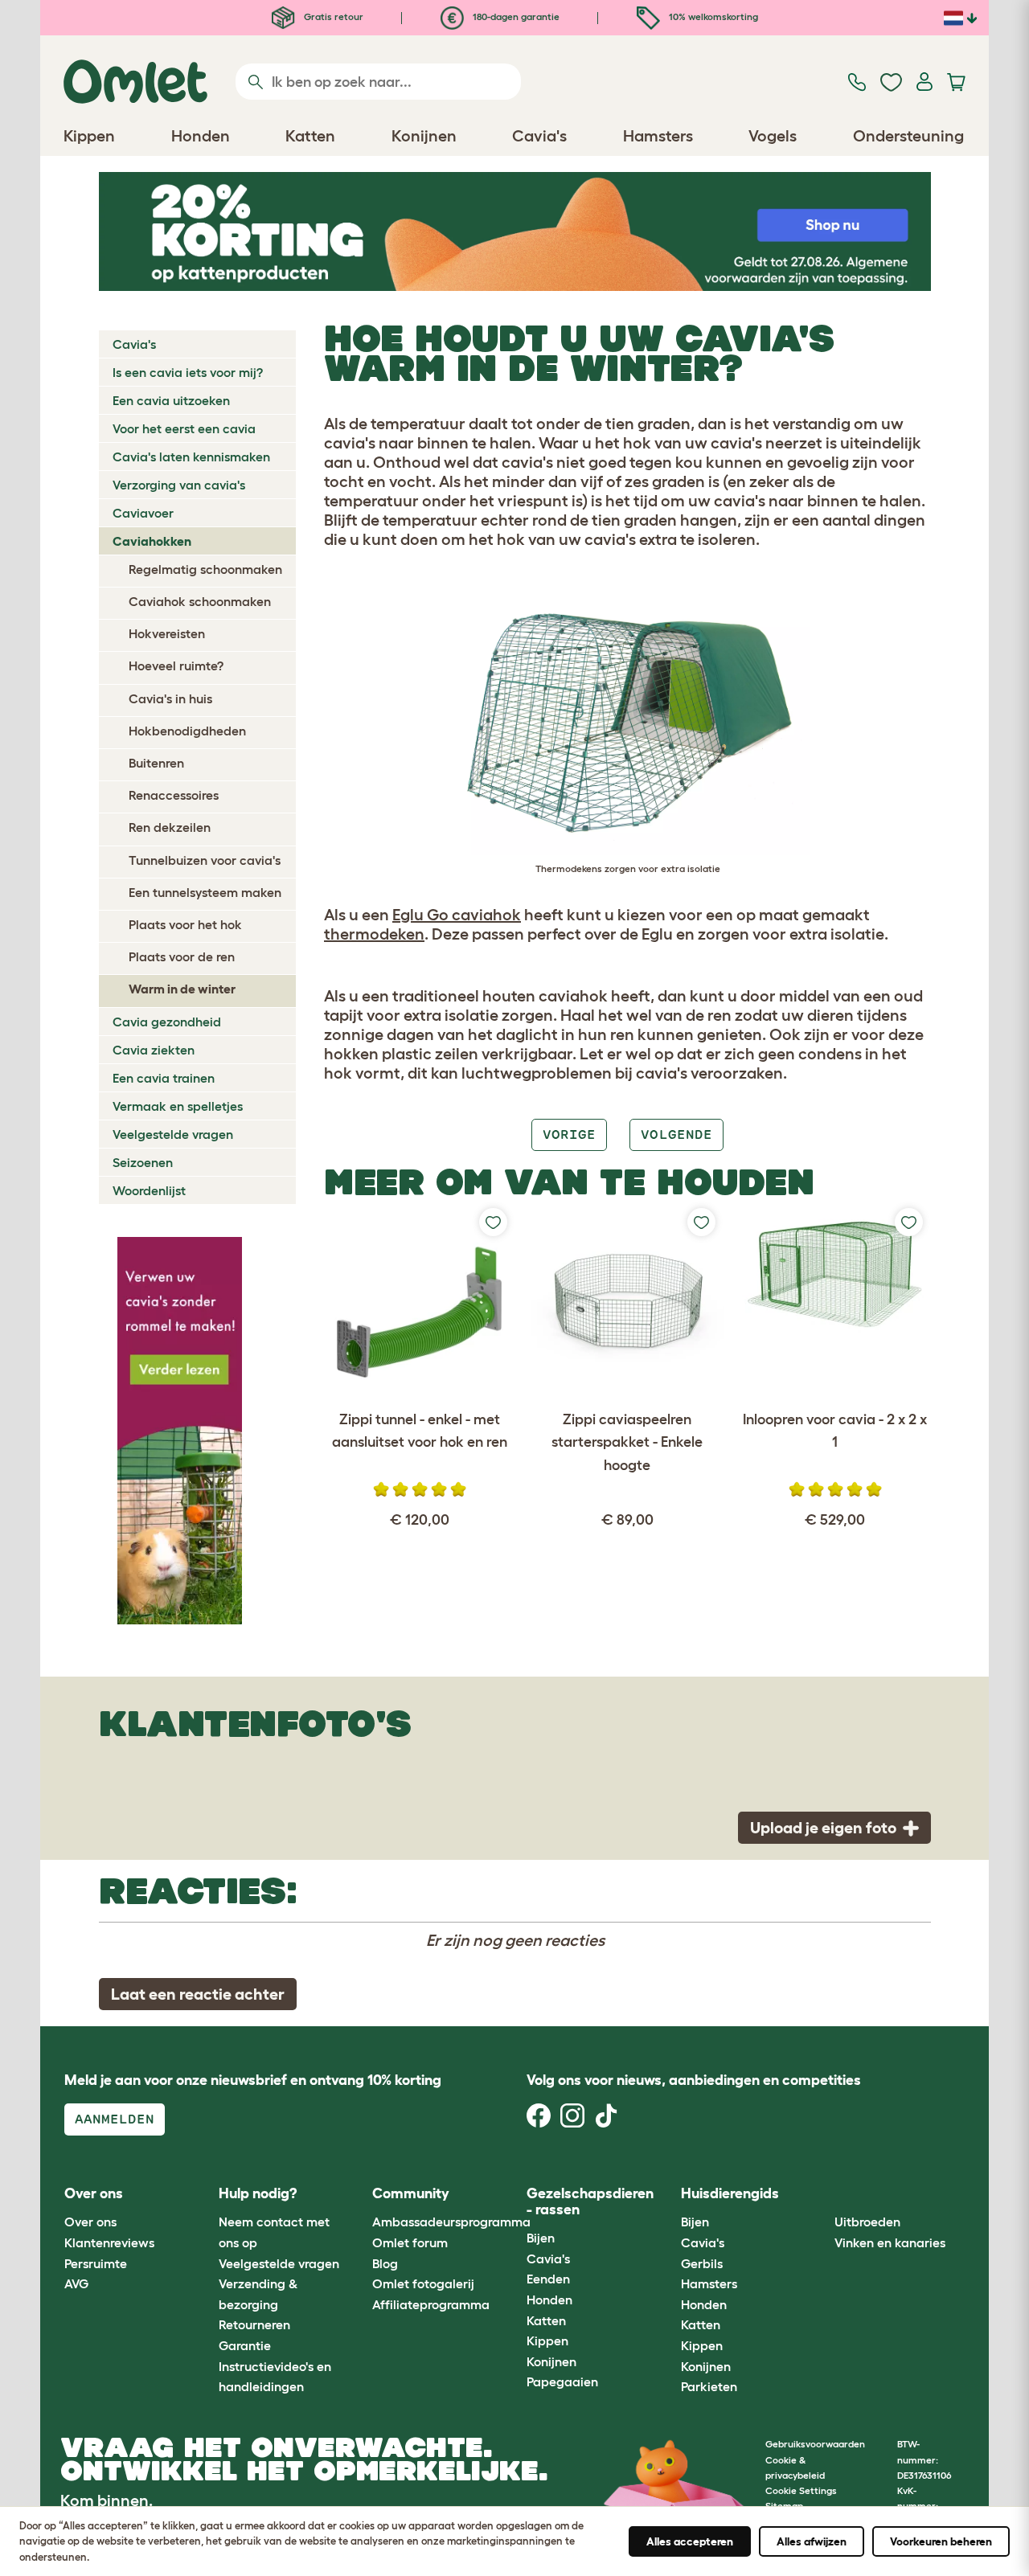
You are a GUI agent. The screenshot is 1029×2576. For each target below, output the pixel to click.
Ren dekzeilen (170, 827)
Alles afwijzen (812, 2541)
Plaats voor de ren (182, 956)
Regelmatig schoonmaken (205, 569)
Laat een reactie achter (198, 1994)
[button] (823, 2194)
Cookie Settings (801, 2490)
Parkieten (709, 2386)
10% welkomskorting (712, 16)
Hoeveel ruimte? (176, 666)
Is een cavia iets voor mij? (188, 372)
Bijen (541, 2238)
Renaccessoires (174, 795)
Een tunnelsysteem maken (205, 892)
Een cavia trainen (164, 1078)
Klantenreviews (109, 2242)
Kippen (547, 2341)
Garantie (245, 2345)
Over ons (90, 2222)
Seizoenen (143, 1162)
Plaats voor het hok (185, 924)
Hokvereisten (167, 633)
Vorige (569, 1134)
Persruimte (96, 2263)
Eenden (548, 2279)
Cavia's (134, 344)
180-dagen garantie (515, 16)
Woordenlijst (149, 1190)
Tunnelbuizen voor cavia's (205, 860)
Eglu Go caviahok (457, 915)
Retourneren (254, 2324)
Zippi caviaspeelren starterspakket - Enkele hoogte (627, 1443)
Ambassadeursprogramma (451, 2222)
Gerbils (702, 2263)
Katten (546, 2320)
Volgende (676, 1134)
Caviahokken (152, 541)
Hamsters (709, 2283)
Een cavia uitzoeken (171, 400)
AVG (76, 2283)
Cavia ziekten (154, 1050)
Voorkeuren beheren (941, 2541)
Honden (549, 2300)
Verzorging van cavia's (179, 485)
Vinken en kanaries (890, 2242)
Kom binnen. (107, 2500)
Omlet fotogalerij (423, 2283)
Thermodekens (569, 868)
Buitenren (156, 763)
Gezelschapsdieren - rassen (590, 2201)
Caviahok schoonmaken (200, 601)
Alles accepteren (690, 2541)
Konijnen (551, 2361)
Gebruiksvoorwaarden (815, 2444)
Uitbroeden (867, 2222)
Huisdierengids (730, 2193)
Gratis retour (332, 16)
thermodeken (374, 934)
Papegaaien (562, 2381)
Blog (385, 2263)
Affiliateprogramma (431, 2304)
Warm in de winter (182, 989)
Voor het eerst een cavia (184, 428)
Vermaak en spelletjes (178, 1106)
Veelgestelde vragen (173, 1134)
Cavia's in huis (170, 698)
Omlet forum (410, 2242)
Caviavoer (143, 513)
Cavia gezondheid (167, 1022)
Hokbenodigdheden (187, 731)
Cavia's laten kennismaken (191, 457)
